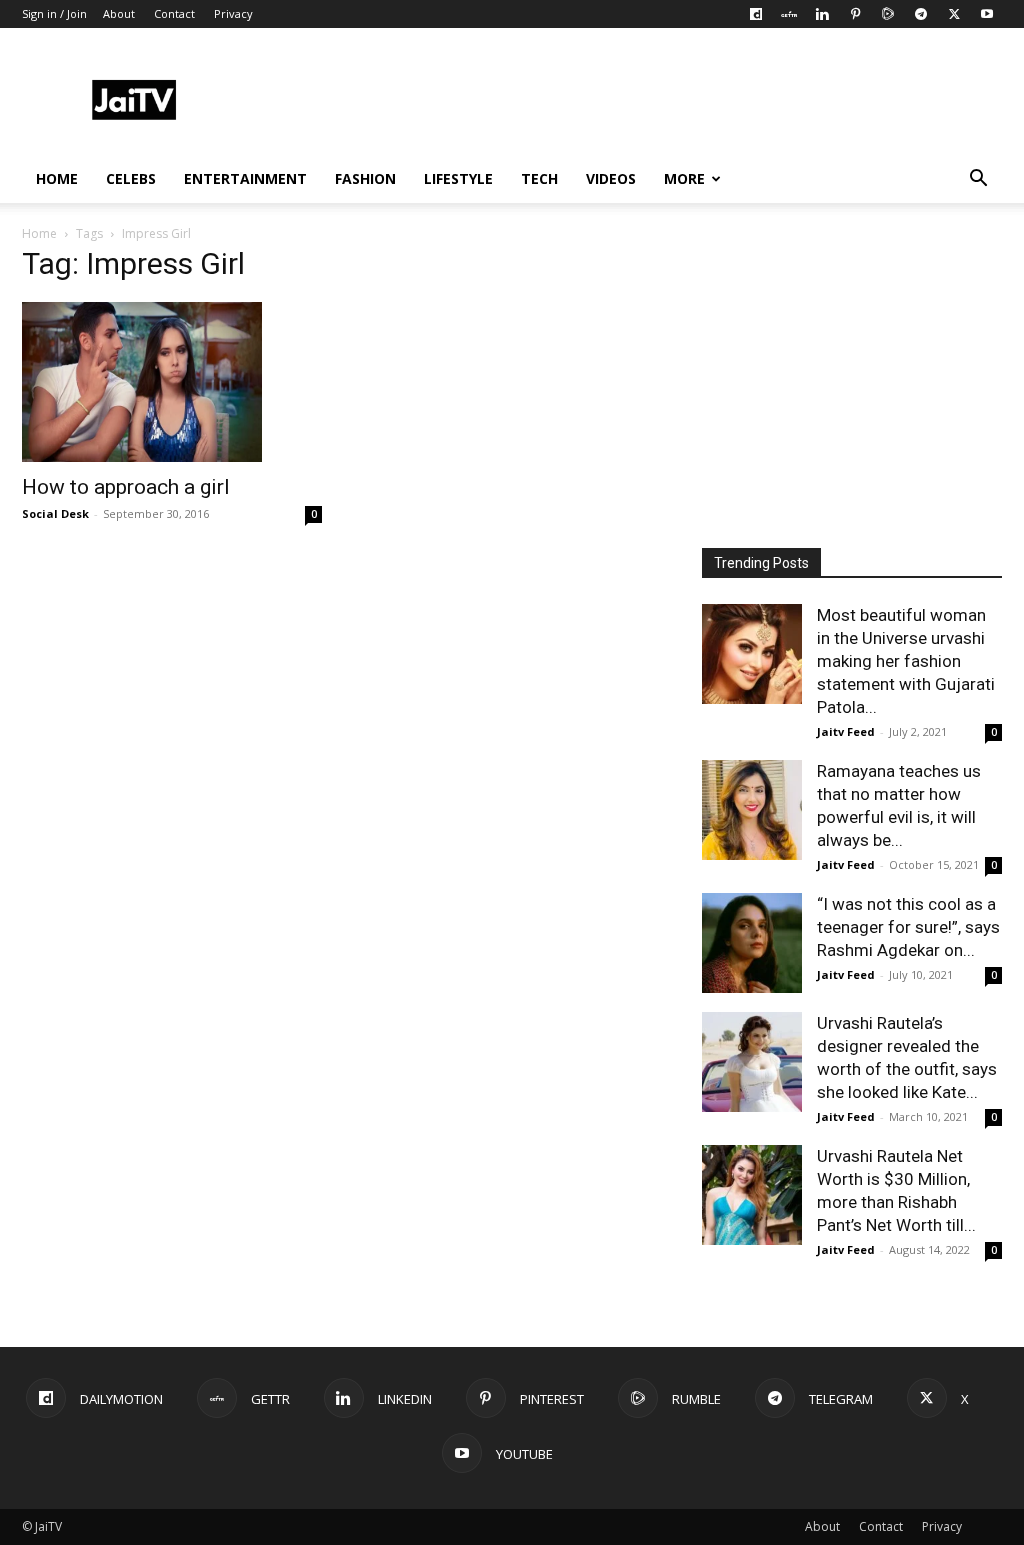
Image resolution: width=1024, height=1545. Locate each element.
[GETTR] (789, 14)
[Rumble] (888, 14)
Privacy (233, 13)
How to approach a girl (126, 487)
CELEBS (131, 178)
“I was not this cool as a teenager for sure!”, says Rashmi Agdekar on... (908, 927)
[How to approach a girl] (172, 382)
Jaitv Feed (846, 731)
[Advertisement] (638, 101)
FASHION (365, 178)
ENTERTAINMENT (245, 178)
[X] (954, 14)
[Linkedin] (822, 14)
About (119, 13)
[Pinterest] (855, 14)
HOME (57, 178)
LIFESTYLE (458, 178)
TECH (539, 178)
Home (39, 233)
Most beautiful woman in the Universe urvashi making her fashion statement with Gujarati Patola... (906, 661)
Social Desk (55, 513)
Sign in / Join (54, 13)
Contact (174, 13)
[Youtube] (987, 14)
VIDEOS (611, 178)
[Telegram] (921, 14)
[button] (978, 180)
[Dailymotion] (756, 14)
